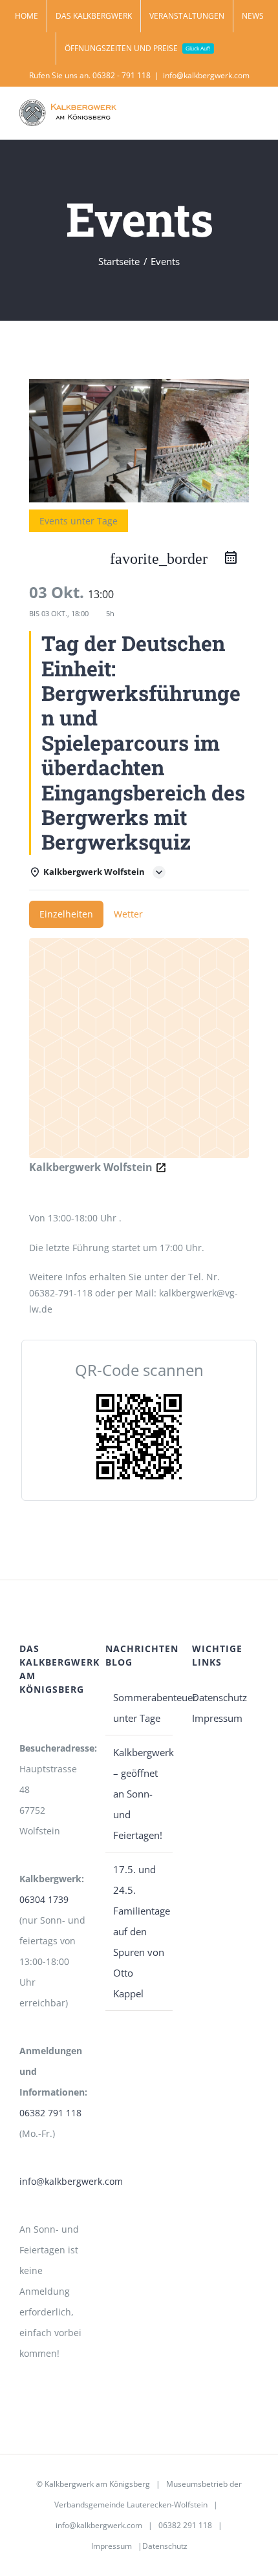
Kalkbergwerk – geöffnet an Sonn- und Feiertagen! (139, 1794)
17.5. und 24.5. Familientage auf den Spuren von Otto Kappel (139, 1931)
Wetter (128, 914)
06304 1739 (44, 1899)
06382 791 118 (50, 2113)
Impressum (217, 1718)
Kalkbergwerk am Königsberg (97, 2484)
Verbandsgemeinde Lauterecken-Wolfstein (131, 2505)
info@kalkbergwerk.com (206, 75)
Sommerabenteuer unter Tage (139, 1708)
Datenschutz (219, 1697)
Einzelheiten (66, 914)
